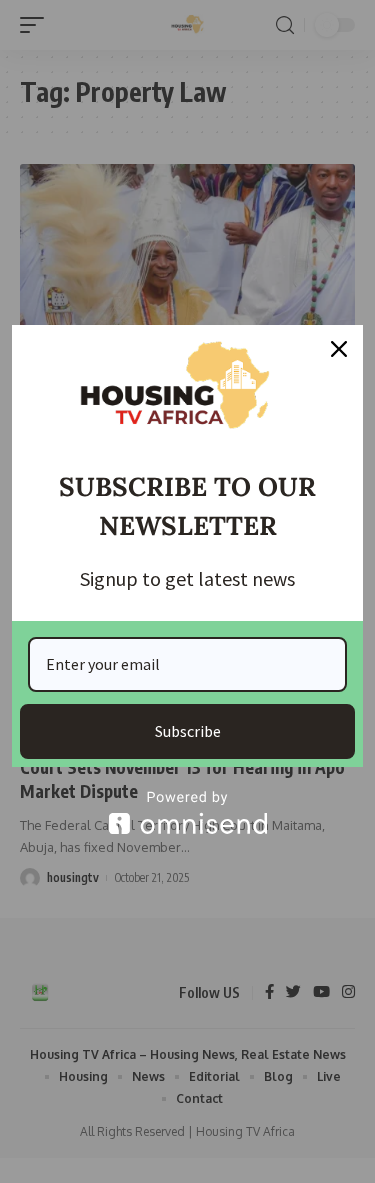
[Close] (339, 349)
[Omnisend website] (187, 812)
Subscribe (188, 731)
